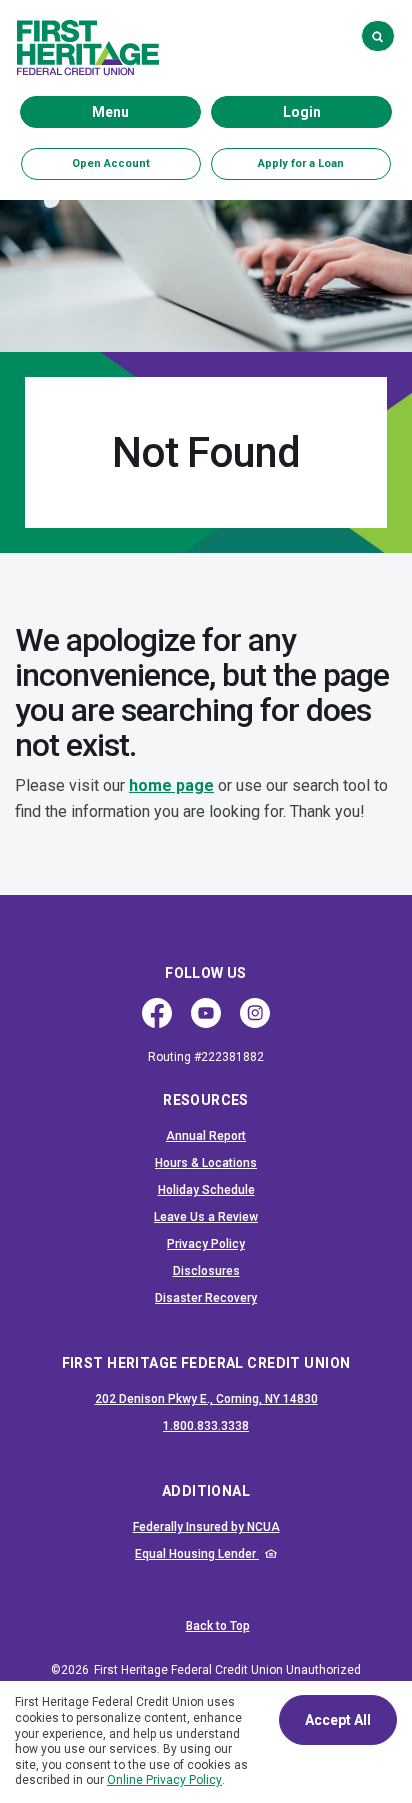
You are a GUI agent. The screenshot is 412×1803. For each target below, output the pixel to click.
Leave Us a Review (206, 1217)
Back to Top (218, 1626)
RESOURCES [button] (206, 1100)
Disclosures (206, 1271)
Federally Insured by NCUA (257, 1526)
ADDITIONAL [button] (206, 1491)
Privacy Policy (206, 1244)
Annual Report (206, 1136)
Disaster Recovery (206, 1298)
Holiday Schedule (206, 1190)
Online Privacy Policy (164, 1780)
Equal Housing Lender (258, 1553)
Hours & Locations (206, 1163)
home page (171, 785)
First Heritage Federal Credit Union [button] (206, 1363)
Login (337, 111)
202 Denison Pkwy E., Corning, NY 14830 (206, 1399)
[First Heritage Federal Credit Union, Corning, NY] (88, 48)
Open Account (136, 163)
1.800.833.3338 (272, 1425)
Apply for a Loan (301, 163)
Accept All (338, 1720)
